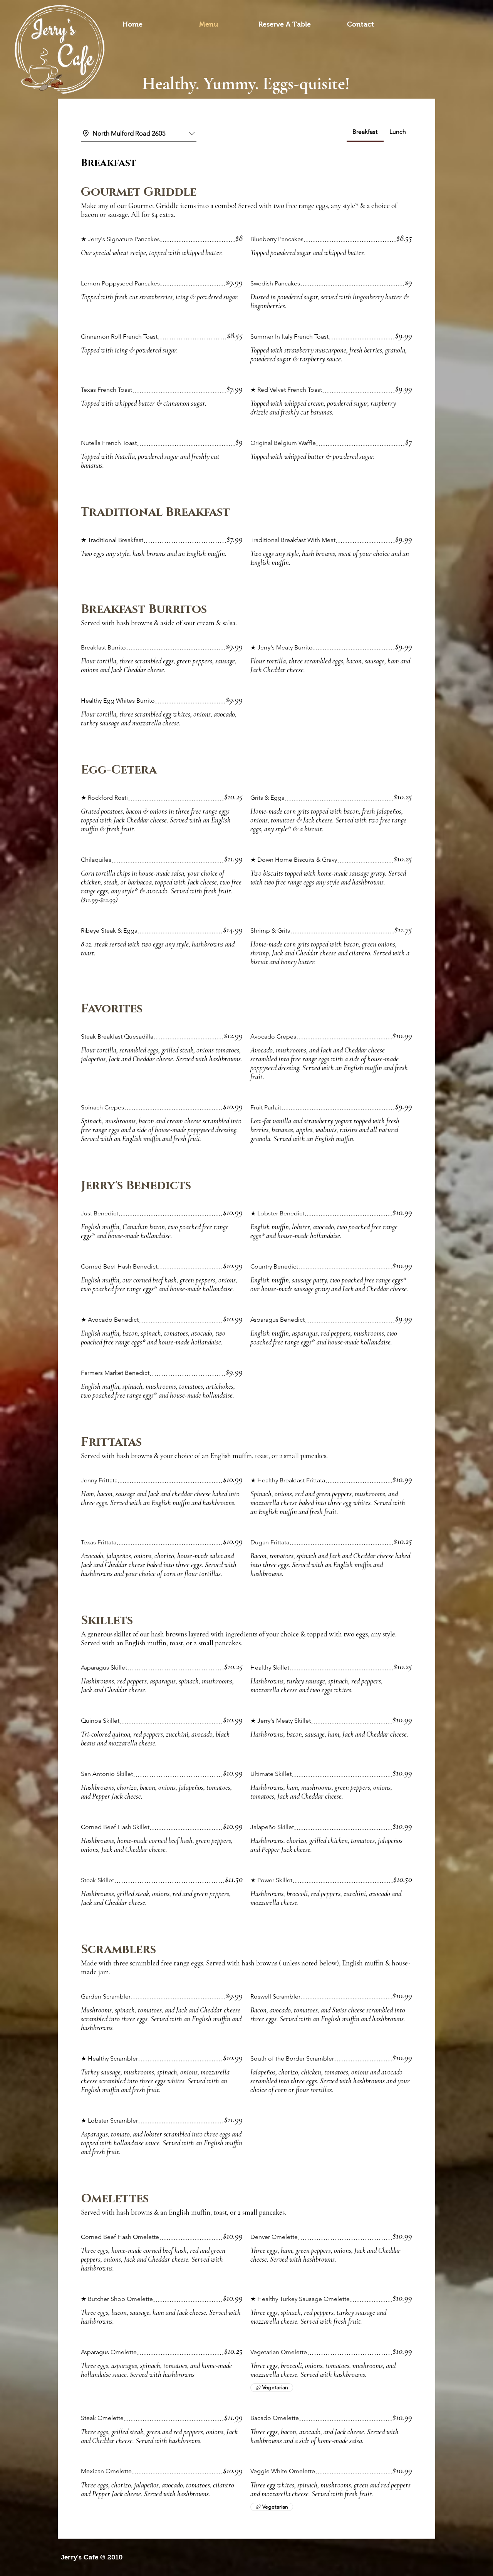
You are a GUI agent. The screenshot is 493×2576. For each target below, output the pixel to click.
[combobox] (139, 134)
